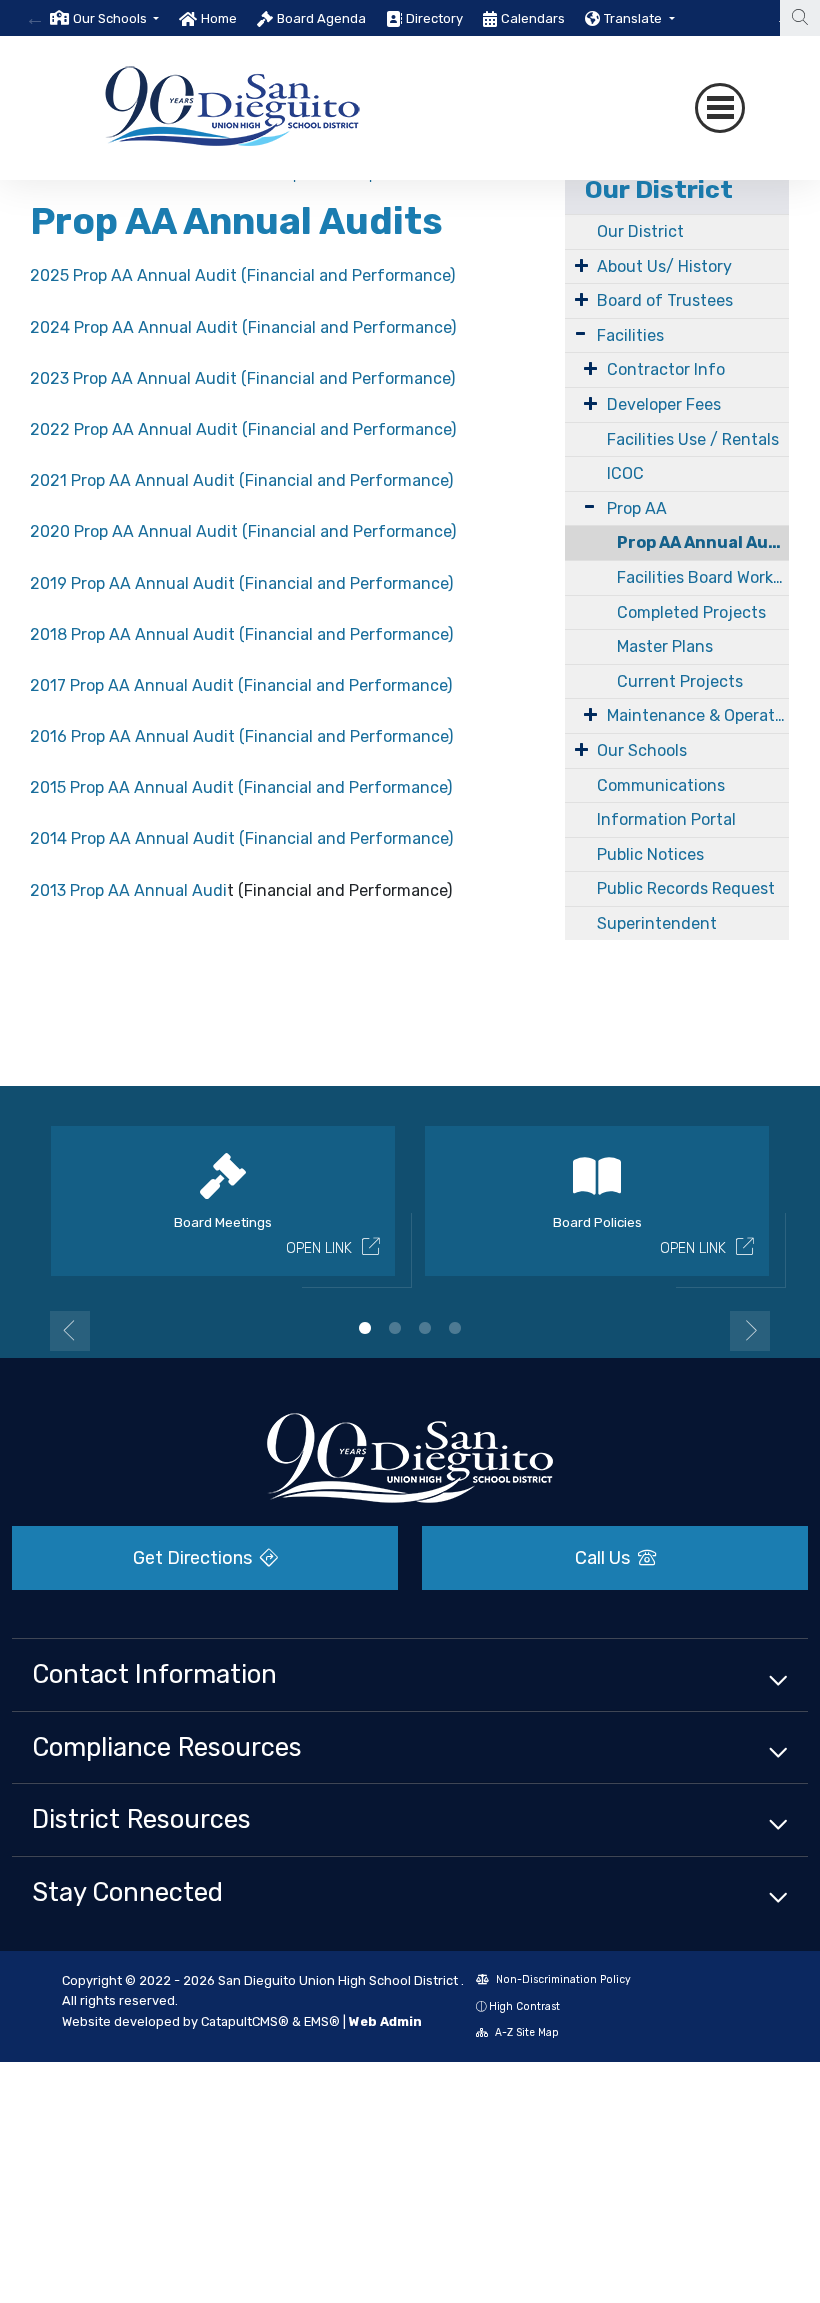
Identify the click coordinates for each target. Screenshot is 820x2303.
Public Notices (650, 854)
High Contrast (524, 2006)
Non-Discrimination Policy (562, 1979)
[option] (104, 18)
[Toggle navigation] (720, 108)
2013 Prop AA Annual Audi (128, 890)
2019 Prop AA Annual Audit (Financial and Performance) (241, 583)
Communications (661, 785)
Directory (434, 18)
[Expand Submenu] (581, 265)
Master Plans (665, 646)
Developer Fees (664, 404)
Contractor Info (666, 369)
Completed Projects (691, 612)
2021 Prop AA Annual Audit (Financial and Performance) (241, 480)
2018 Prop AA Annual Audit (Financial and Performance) (241, 634)
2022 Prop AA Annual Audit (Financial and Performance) (243, 429)
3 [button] (425, 1328)
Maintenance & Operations (698, 715)
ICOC (625, 473)
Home (219, 18)
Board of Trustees (665, 300)
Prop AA (637, 508)
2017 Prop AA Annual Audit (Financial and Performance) (241, 685)
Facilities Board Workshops (703, 577)
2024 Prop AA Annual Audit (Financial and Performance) (243, 327)
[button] (116, 18)
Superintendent (657, 923)
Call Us (604, 1558)
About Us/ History (664, 266)
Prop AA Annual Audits (703, 542)
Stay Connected (127, 1892)
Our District (659, 189)
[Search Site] (800, 18)
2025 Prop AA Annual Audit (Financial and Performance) (242, 275)
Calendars (533, 18)
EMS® (322, 2021)
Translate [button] (634, 18)
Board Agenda (321, 18)
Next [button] (750, 1331)
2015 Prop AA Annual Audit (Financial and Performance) (241, 787)
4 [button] (455, 1328)
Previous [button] (70, 1331)
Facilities (630, 335)
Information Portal (666, 819)
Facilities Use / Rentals (693, 439)
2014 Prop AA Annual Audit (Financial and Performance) (241, 838)
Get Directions (194, 1558)
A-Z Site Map (525, 2032)
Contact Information (154, 1674)
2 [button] (395, 1328)
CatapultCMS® (245, 2021)
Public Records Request (686, 888)
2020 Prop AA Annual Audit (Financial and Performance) (243, 531)
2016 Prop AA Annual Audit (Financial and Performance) (241, 736)
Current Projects (680, 681)
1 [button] (365, 1328)
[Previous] (35, 18)
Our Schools (642, 750)
